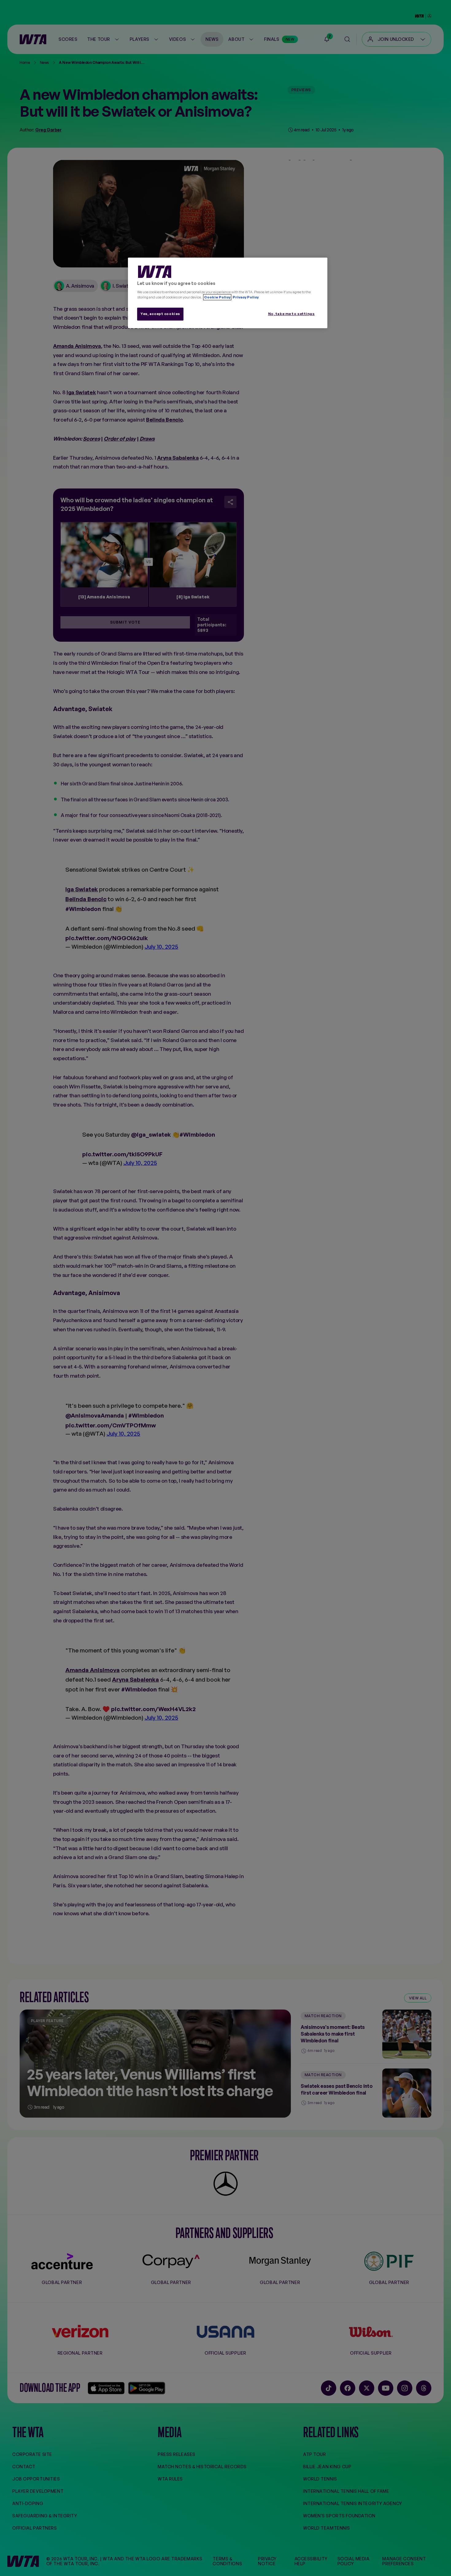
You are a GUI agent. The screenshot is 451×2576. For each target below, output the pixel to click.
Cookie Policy (217, 297)
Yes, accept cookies (160, 314)
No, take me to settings (291, 314)
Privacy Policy (245, 297)
